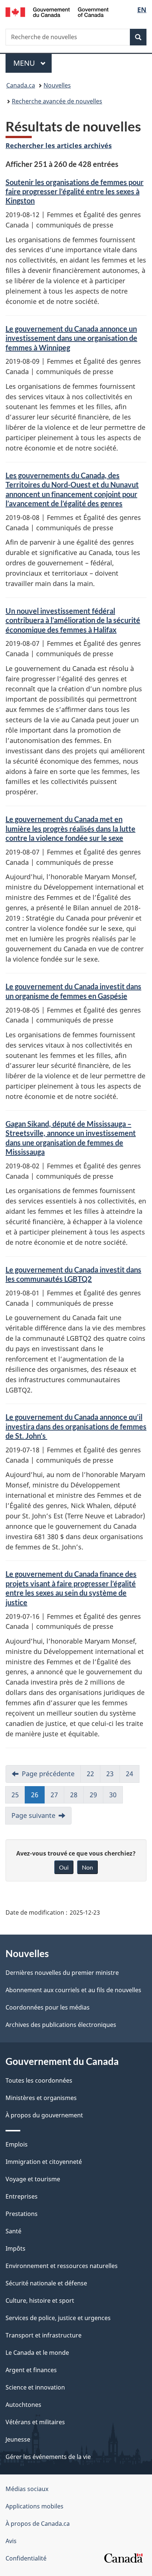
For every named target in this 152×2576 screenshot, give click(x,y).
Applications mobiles (34, 2506)
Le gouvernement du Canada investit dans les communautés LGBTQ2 (73, 1274)
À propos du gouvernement (44, 2115)
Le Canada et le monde (37, 2353)
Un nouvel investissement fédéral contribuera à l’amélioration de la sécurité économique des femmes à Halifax (73, 620)
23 (110, 1774)
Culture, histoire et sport (40, 2301)
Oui (64, 1867)
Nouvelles (57, 85)
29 (93, 1795)
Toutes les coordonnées (39, 2080)
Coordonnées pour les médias (48, 2007)
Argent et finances (31, 2370)
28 (74, 1795)
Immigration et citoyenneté (44, 2162)
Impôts (15, 2248)
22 (90, 1774)
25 (15, 1795)
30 (113, 1795)
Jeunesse (18, 2439)
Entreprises (22, 2196)
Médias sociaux (27, 2489)
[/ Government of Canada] (57, 11)
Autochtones (23, 2405)
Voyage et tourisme (33, 2179)
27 (54, 1795)
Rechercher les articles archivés (59, 145)
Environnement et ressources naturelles (62, 2266)
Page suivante (33, 1815)
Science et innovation (35, 2387)
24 (129, 1774)
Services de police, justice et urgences (58, 2318)
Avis (11, 2541)
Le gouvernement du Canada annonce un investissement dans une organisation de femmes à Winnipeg (71, 338)
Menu (32, 63)
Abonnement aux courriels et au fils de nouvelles (73, 1990)
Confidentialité (26, 2558)
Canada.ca (21, 85)
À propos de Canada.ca (38, 2524)
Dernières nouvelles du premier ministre (62, 1973)
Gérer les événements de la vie (48, 2457)
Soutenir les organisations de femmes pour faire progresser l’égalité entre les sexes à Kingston (75, 191)
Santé (13, 2231)
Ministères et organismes (41, 2098)
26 (35, 1795)
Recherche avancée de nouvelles (57, 101)
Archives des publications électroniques (61, 2025)
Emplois (17, 2144)
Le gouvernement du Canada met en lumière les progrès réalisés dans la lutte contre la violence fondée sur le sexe (70, 828)
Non (87, 1867)
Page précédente (48, 1774)
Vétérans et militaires (35, 2422)
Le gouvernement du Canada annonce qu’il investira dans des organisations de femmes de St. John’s (76, 1426)
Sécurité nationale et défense (46, 2283)
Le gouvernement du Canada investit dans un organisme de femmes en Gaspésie (73, 991)
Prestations (22, 2214)
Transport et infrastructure (44, 2335)
